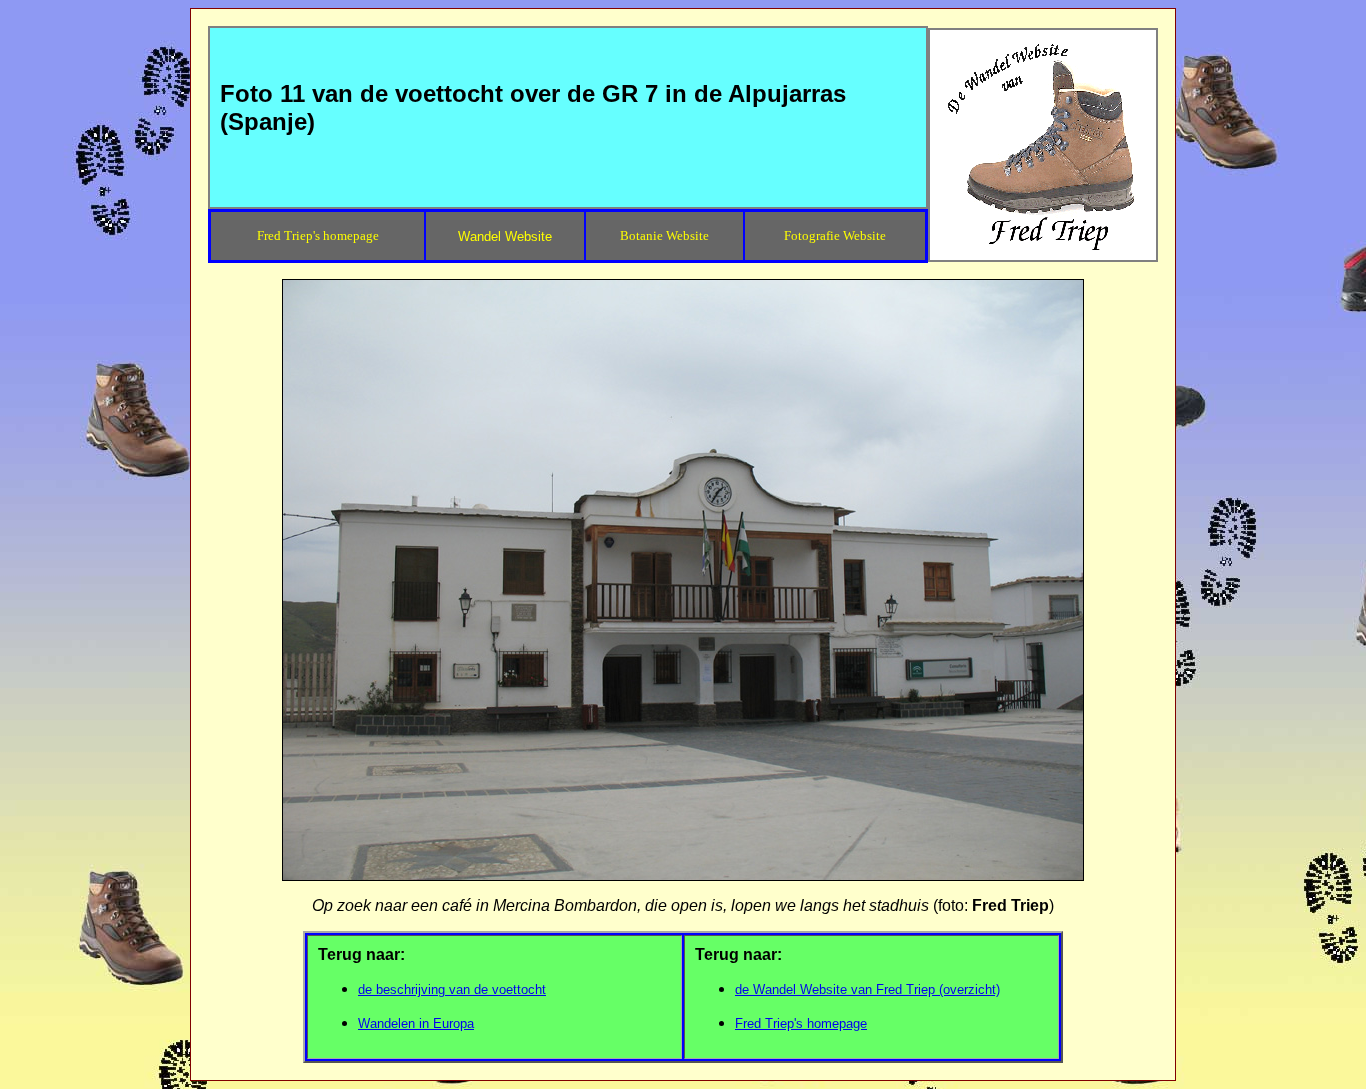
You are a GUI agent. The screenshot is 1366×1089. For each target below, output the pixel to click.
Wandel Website (505, 236)
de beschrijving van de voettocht (452, 989)
